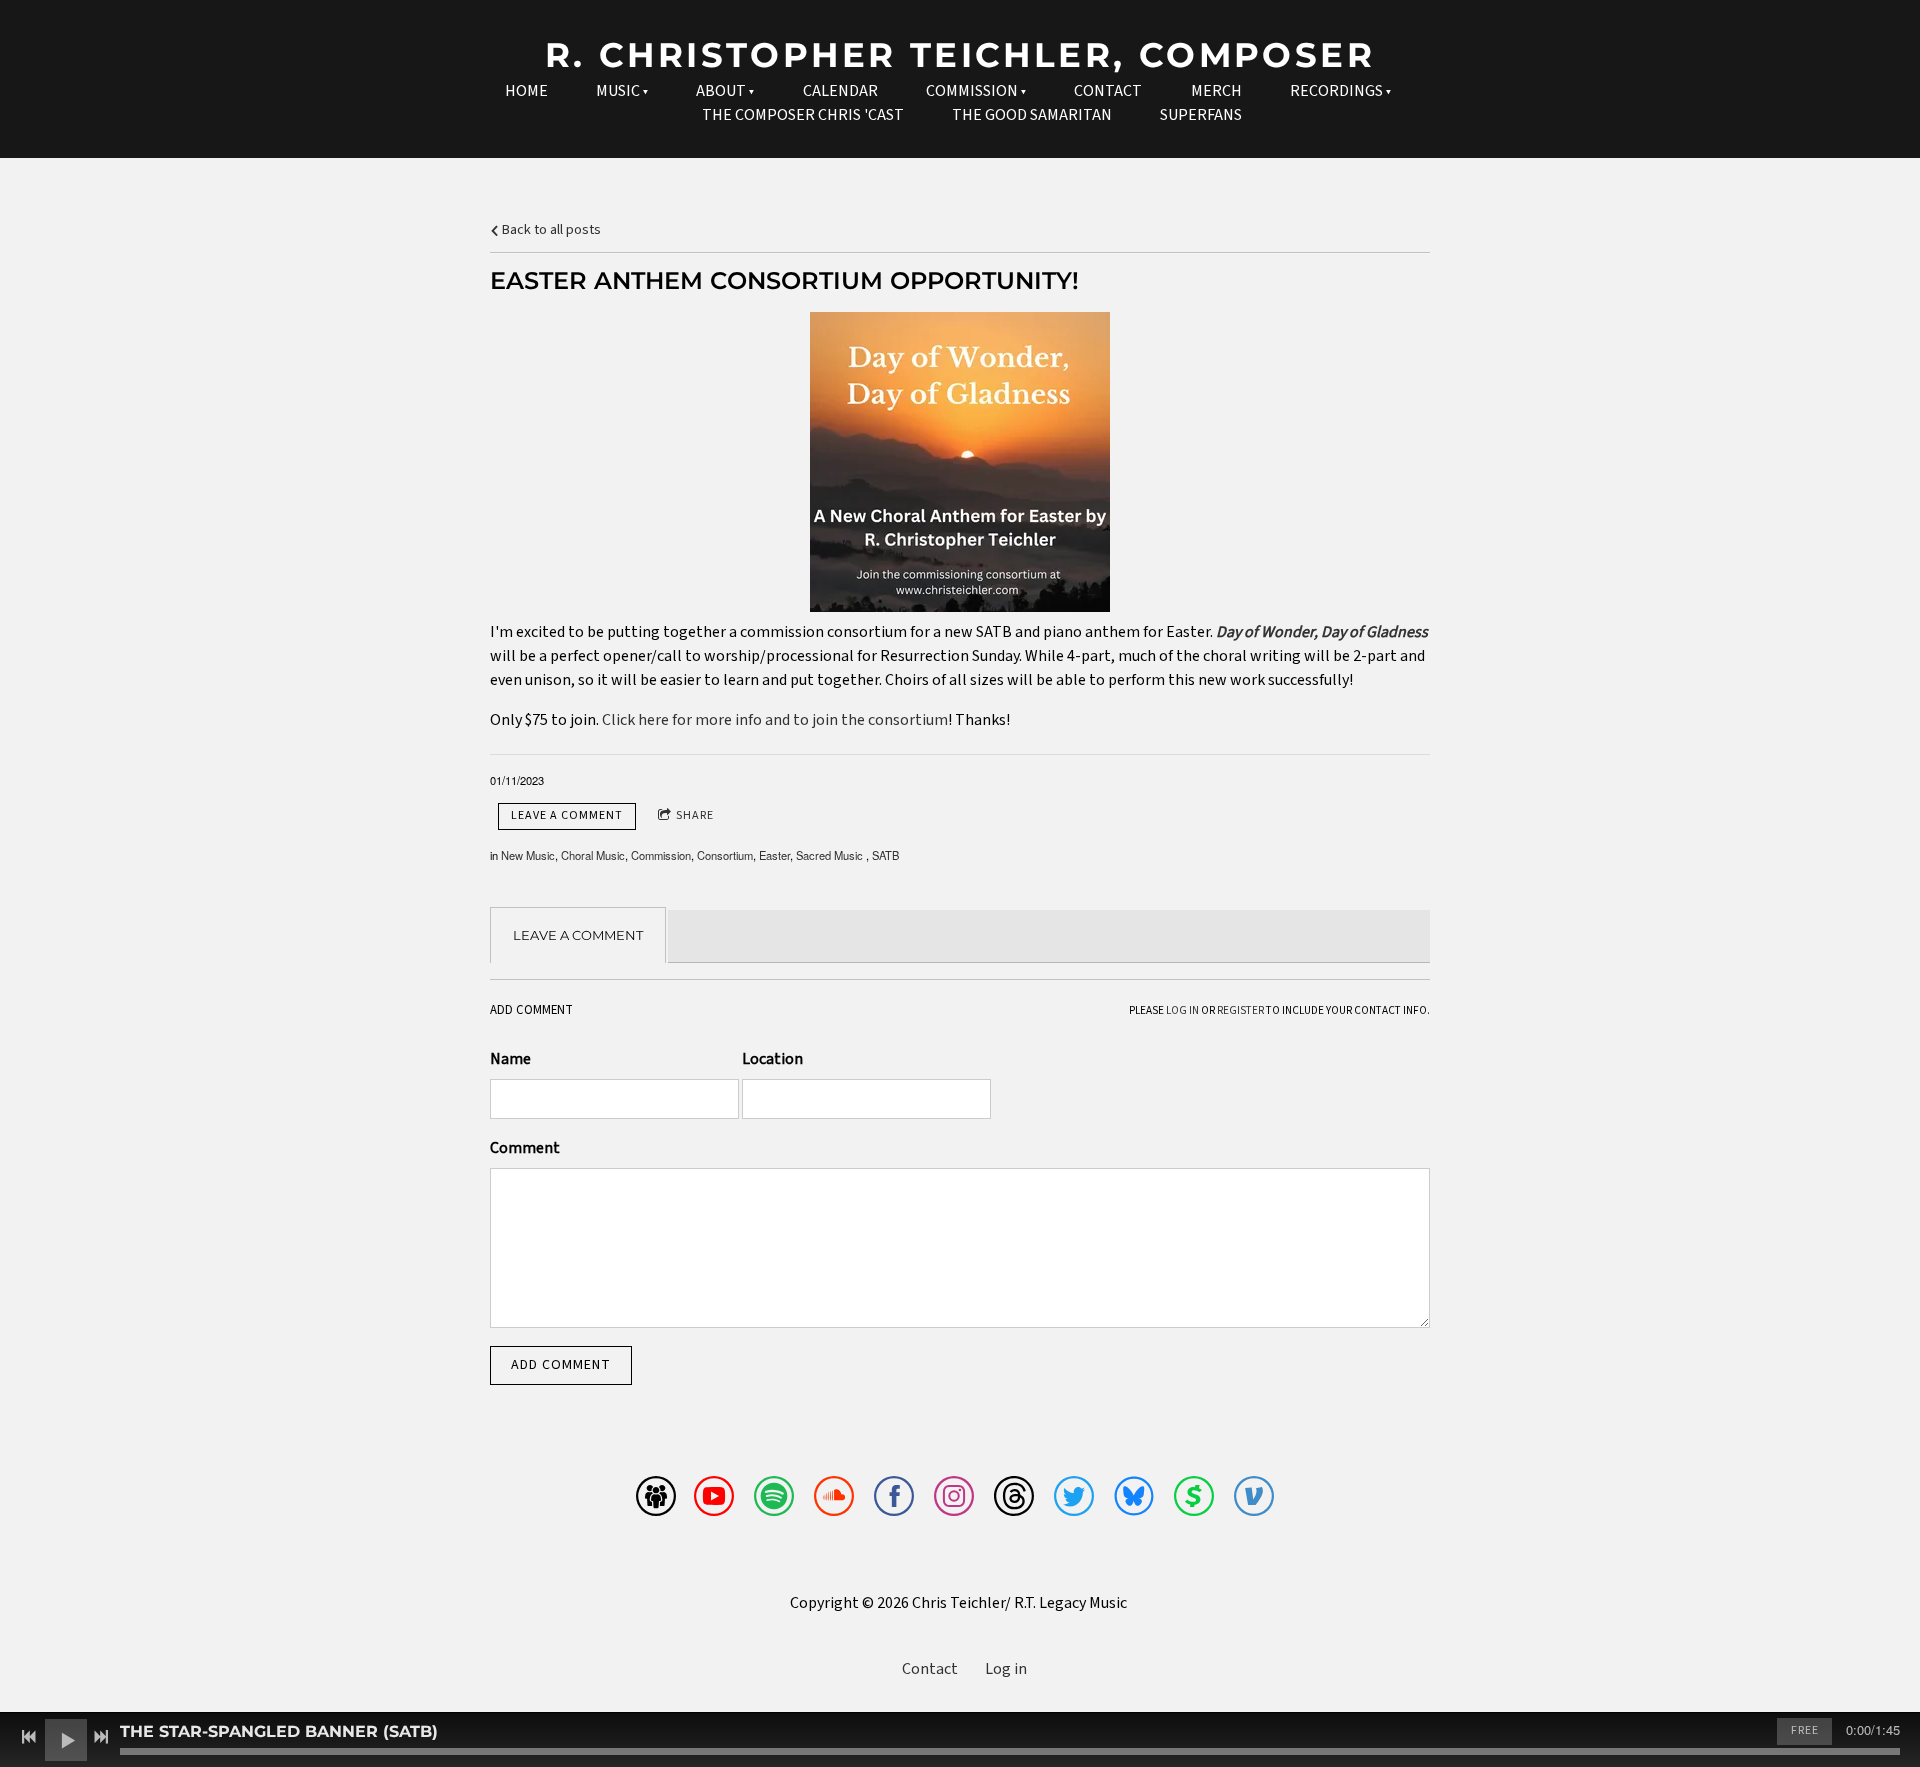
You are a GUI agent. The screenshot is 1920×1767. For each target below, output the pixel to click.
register (1240, 1010)
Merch (1216, 91)
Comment (525, 1148)
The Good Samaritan (1032, 115)
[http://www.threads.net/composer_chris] (1014, 1499)
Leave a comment (567, 815)
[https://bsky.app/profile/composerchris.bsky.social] (1134, 1499)
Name (510, 1059)
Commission (972, 91)
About (721, 91)
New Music (528, 855)
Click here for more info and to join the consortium (775, 720)
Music (618, 91)
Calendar (840, 91)
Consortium (725, 855)
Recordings (1336, 91)
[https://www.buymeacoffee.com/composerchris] (656, 1499)
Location (772, 1059)
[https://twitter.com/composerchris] (1074, 1499)
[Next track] (101, 1737)
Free (1805, 1730)
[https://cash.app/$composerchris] (1194, 1499)
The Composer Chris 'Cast (803, 115)
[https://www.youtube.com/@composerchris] (714, 1499)
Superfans (1201, 115)
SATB (885, 855)
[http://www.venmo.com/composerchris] (1254, 1499)
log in (1182, 1010)
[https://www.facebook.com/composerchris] (894, 1499)
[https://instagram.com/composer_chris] (954, 1499)
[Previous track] (29, 1737)
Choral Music (593, 855)
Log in (1006, 1669)
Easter (774, 855)
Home (526, 91)
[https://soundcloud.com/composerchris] (834, 1499)
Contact (1108, 91)
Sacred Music (831, 855)
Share (695, 815)
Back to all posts (550, 229)
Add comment (561, 1365)
